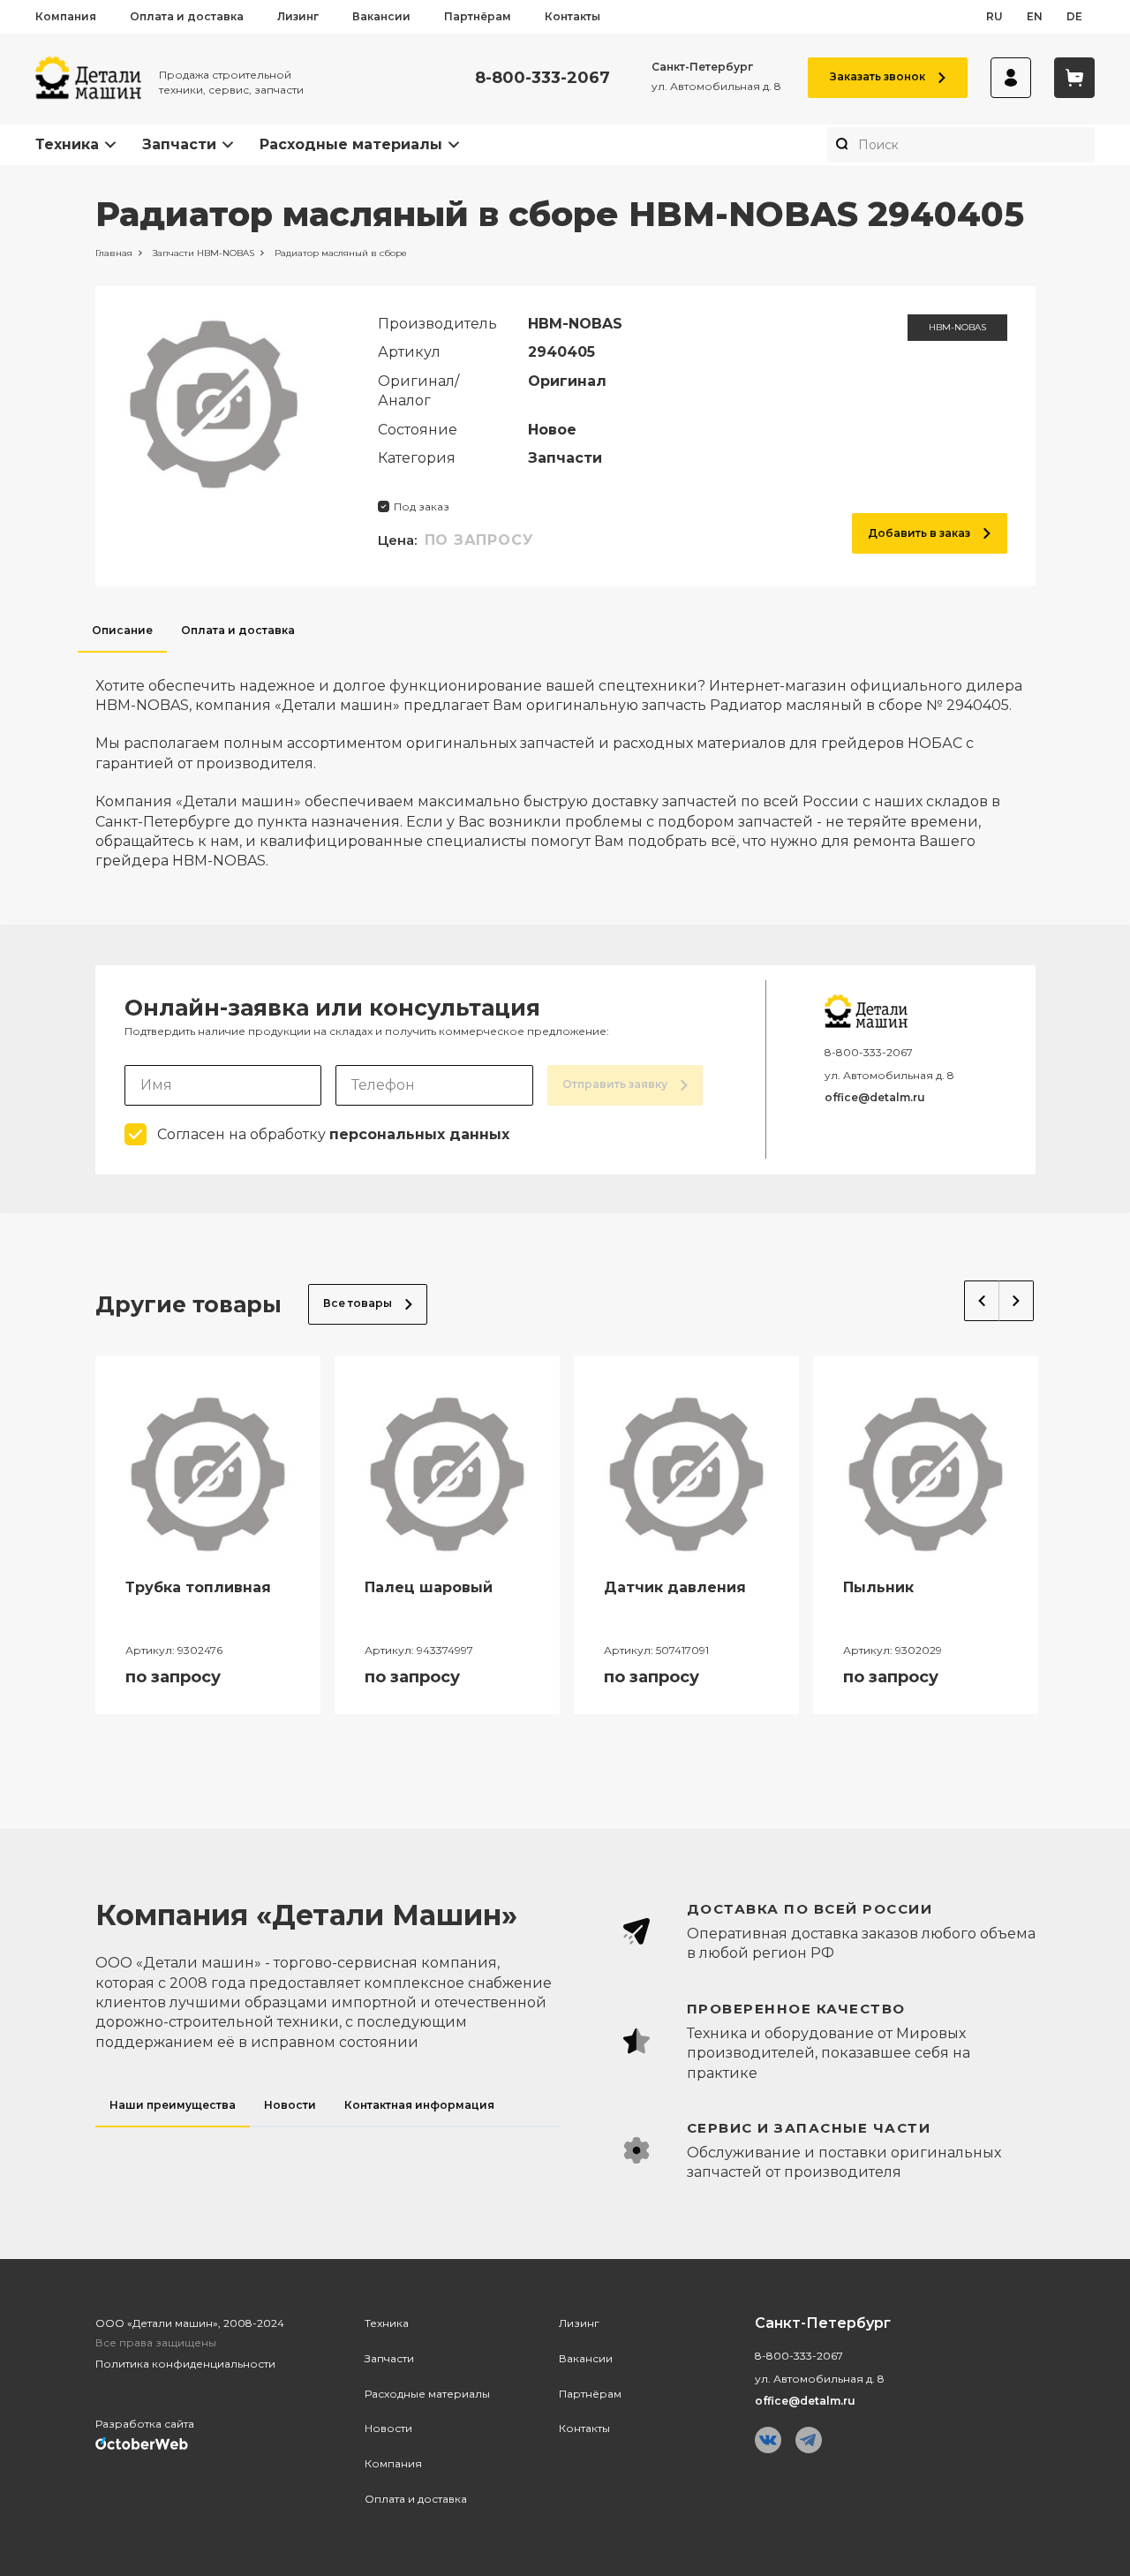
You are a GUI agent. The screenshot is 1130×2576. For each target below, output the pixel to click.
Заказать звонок (878, 76)
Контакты (573, 16)
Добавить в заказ (919, 533)
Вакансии (381, 16)
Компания (66, 16)
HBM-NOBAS (957, 327)
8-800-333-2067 (542, 78)
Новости (388, 2428)
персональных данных (419, 1134)
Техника (67, 144)
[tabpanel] (565, 762)
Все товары (358, 1303)
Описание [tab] (122, 630)
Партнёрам (478, 16)
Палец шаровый (429, 1587)
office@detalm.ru (875, 1097)
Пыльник (878, 1587)
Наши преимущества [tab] (173, 2105)
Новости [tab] (290, 2105)
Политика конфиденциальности (185, 2364)
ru (994, 16)
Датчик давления (675, 1587)
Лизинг (298, 16)
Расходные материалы (351, 144)
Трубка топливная (198, 1587)
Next (1017, 1301)
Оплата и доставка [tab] (238, 630)
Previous (982, 1301)
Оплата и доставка (187, 16)
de (1074, 16)
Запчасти (179, 144)
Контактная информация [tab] (419, 2105)
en (1035, 16)
